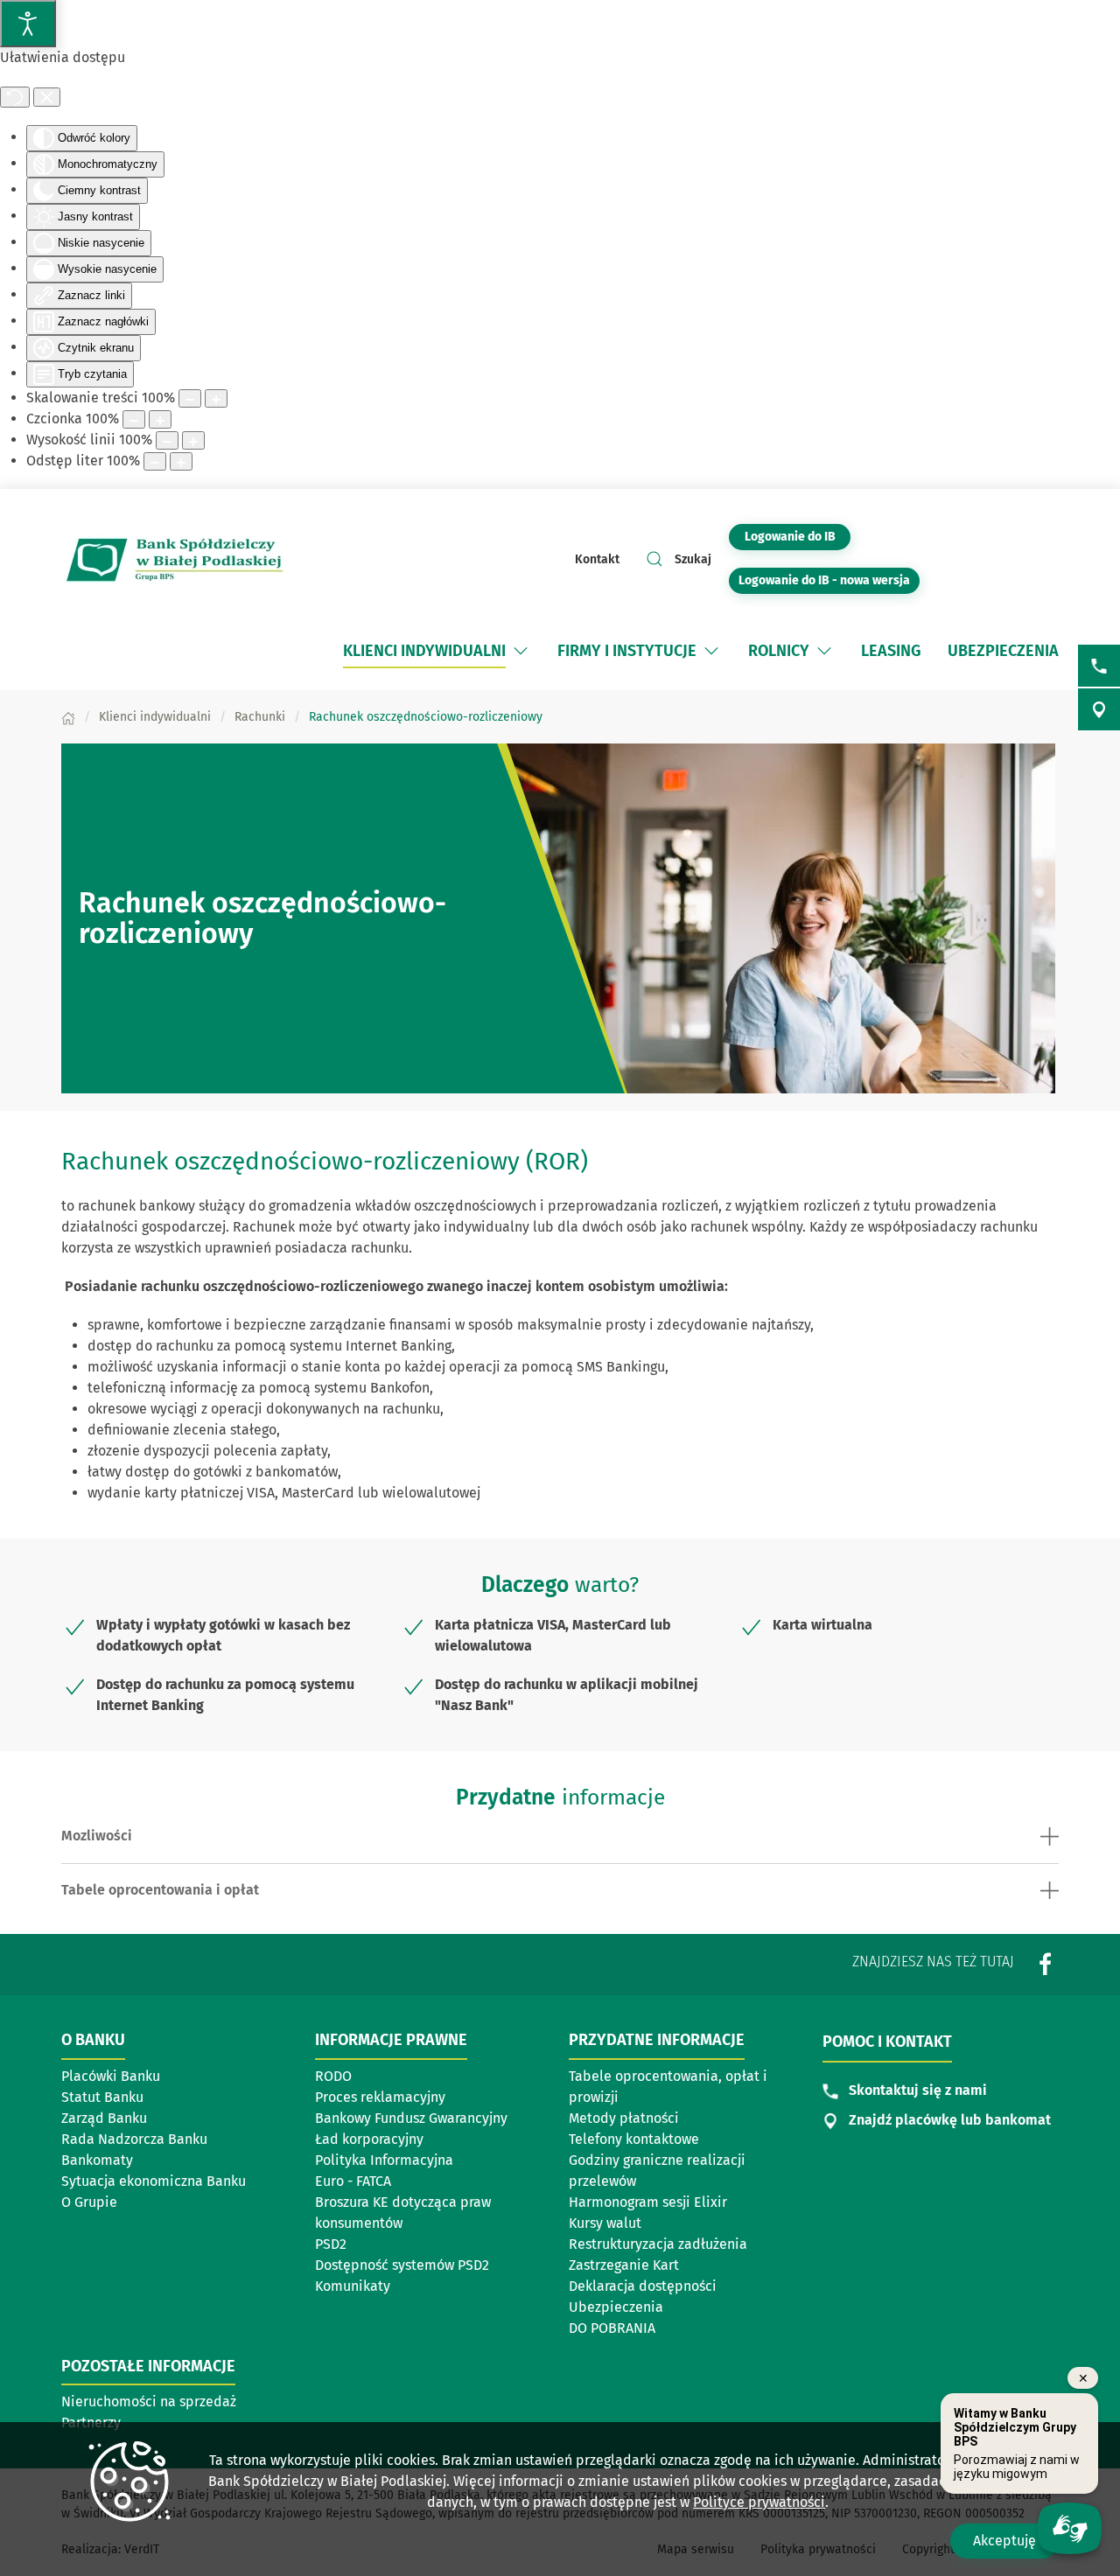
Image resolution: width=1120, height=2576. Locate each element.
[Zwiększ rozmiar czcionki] (160, 419)
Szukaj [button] (693, 559)
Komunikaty (353, 2286)
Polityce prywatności (759, 2502)
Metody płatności (624, 2118)
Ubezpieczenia (616, 2307)
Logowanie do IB (798, 536)
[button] (521, 651)
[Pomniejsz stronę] (190, 398)
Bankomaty (97, 2160)
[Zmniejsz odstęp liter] (155, 461)
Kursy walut (605, 2223)
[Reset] (15, 97)
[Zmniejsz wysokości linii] (167, 440)
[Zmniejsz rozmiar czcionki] (134, 419)
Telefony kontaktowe (634, 2139)
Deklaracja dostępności (643, 2286)
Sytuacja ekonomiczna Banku (154, 2181)
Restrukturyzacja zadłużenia (658, 2244)
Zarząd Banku (104, 2118)
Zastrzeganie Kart (624, 2265)
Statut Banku (102, 2097)
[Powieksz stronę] (216, 398)
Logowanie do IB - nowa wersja (829, 580)
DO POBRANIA (612, 2328)
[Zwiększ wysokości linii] (193, 440)
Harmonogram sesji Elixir (648, 2202)
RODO (333, 2076)
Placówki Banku (111, 2076)
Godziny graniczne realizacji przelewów (657, 2171)
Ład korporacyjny (369, 2139)
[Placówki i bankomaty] (1099, 709)
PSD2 (331, 2244)
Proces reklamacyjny (380, 2097)
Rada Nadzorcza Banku (134, 2139)
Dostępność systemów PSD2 (402, 2265)
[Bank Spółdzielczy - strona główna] (175, 559)
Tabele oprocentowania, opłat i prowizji (668, 2087)
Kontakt (597, 559)
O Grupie (89, 2202)
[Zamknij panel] (47, 97)
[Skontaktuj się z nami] (1099, 666)
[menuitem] (424, 651)
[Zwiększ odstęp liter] (181, 461)
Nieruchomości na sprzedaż (149, 2401)
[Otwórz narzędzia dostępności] (28, 24)
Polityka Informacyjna (384, 2160)
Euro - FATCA (353, 2181)
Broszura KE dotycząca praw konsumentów (403, 2213)
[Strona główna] (68, 717)
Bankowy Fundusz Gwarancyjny (411, 2118)
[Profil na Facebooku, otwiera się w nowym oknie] (1046, 1964)
